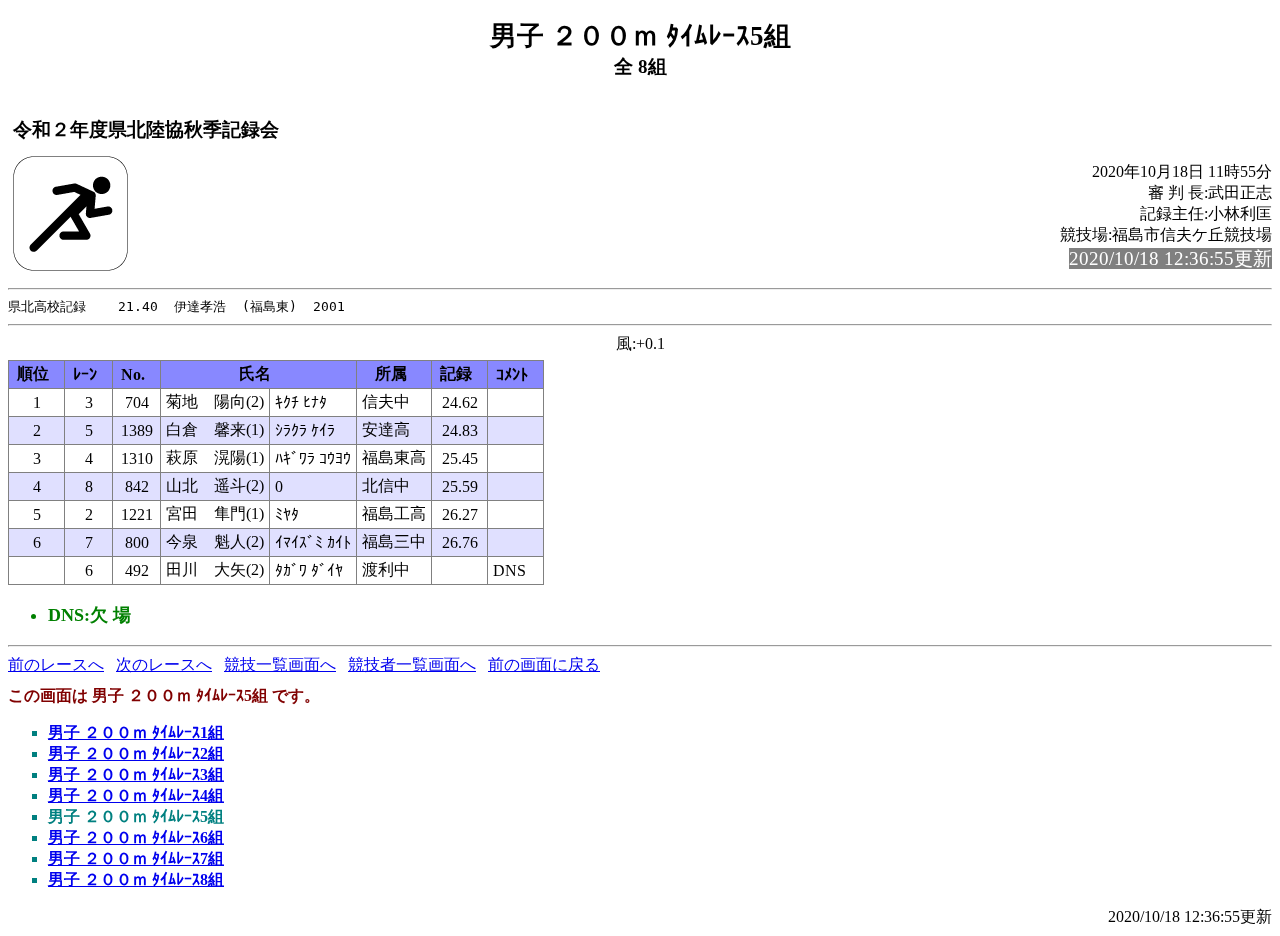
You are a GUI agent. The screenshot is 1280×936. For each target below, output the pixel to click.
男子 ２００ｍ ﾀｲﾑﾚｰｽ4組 (136, 795)
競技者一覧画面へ (412, 664)
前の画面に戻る (544, 664)
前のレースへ (56, 664)
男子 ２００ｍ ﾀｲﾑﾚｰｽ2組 (136, 753)
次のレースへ (164, 664)
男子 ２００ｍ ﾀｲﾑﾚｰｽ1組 (136, 732)
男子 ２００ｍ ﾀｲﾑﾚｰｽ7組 (136, 858)
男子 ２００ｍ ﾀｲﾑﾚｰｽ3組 (136, 774)
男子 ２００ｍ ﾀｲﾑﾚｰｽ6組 (136, 837)
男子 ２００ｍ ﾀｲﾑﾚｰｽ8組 (136, 879)
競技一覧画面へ (280, 664)
